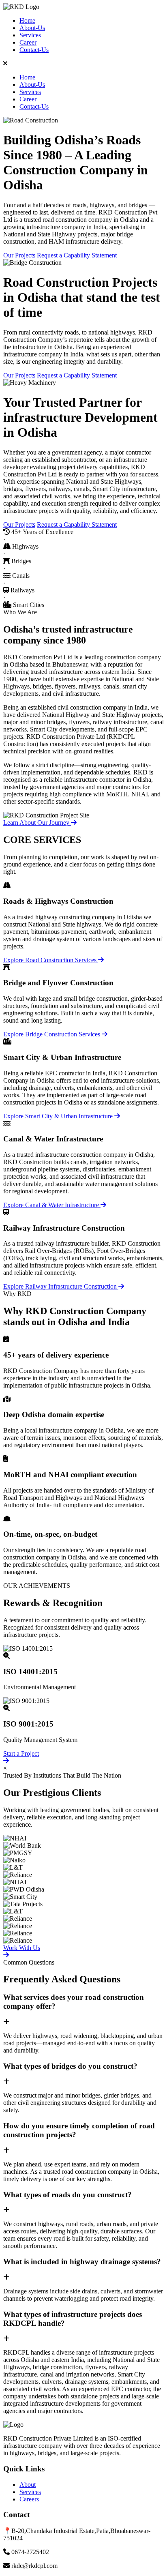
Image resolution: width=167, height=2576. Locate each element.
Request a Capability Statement (77, 255)
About (28, 2485)
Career (28, 42)
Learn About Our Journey (37, 823)
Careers (29, 2499)
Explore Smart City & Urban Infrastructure (59, 1116)
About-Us (32, 28)
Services (30, 35)
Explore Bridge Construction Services (52, 1034)
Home (27, 20)
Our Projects (19, 255)
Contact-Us (34, 50)
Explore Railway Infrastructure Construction (61, 1286)
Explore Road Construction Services (51, 960)
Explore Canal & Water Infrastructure (52, 1205)
